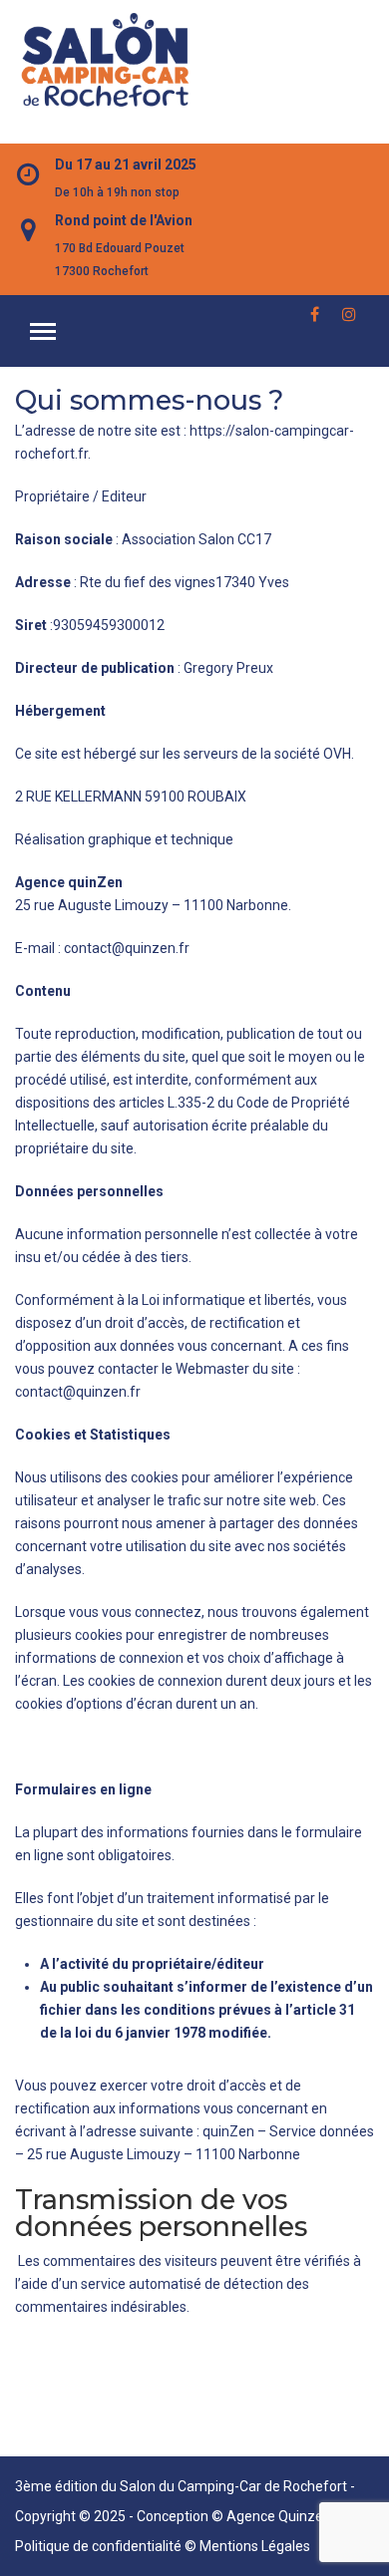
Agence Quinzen (279, 2516)
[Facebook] (322, 309)
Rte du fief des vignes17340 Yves (186, 582)
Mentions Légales (255, 2546)
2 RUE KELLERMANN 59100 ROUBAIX (131, 797)
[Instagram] (354, 309)
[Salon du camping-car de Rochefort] (105, 61)
